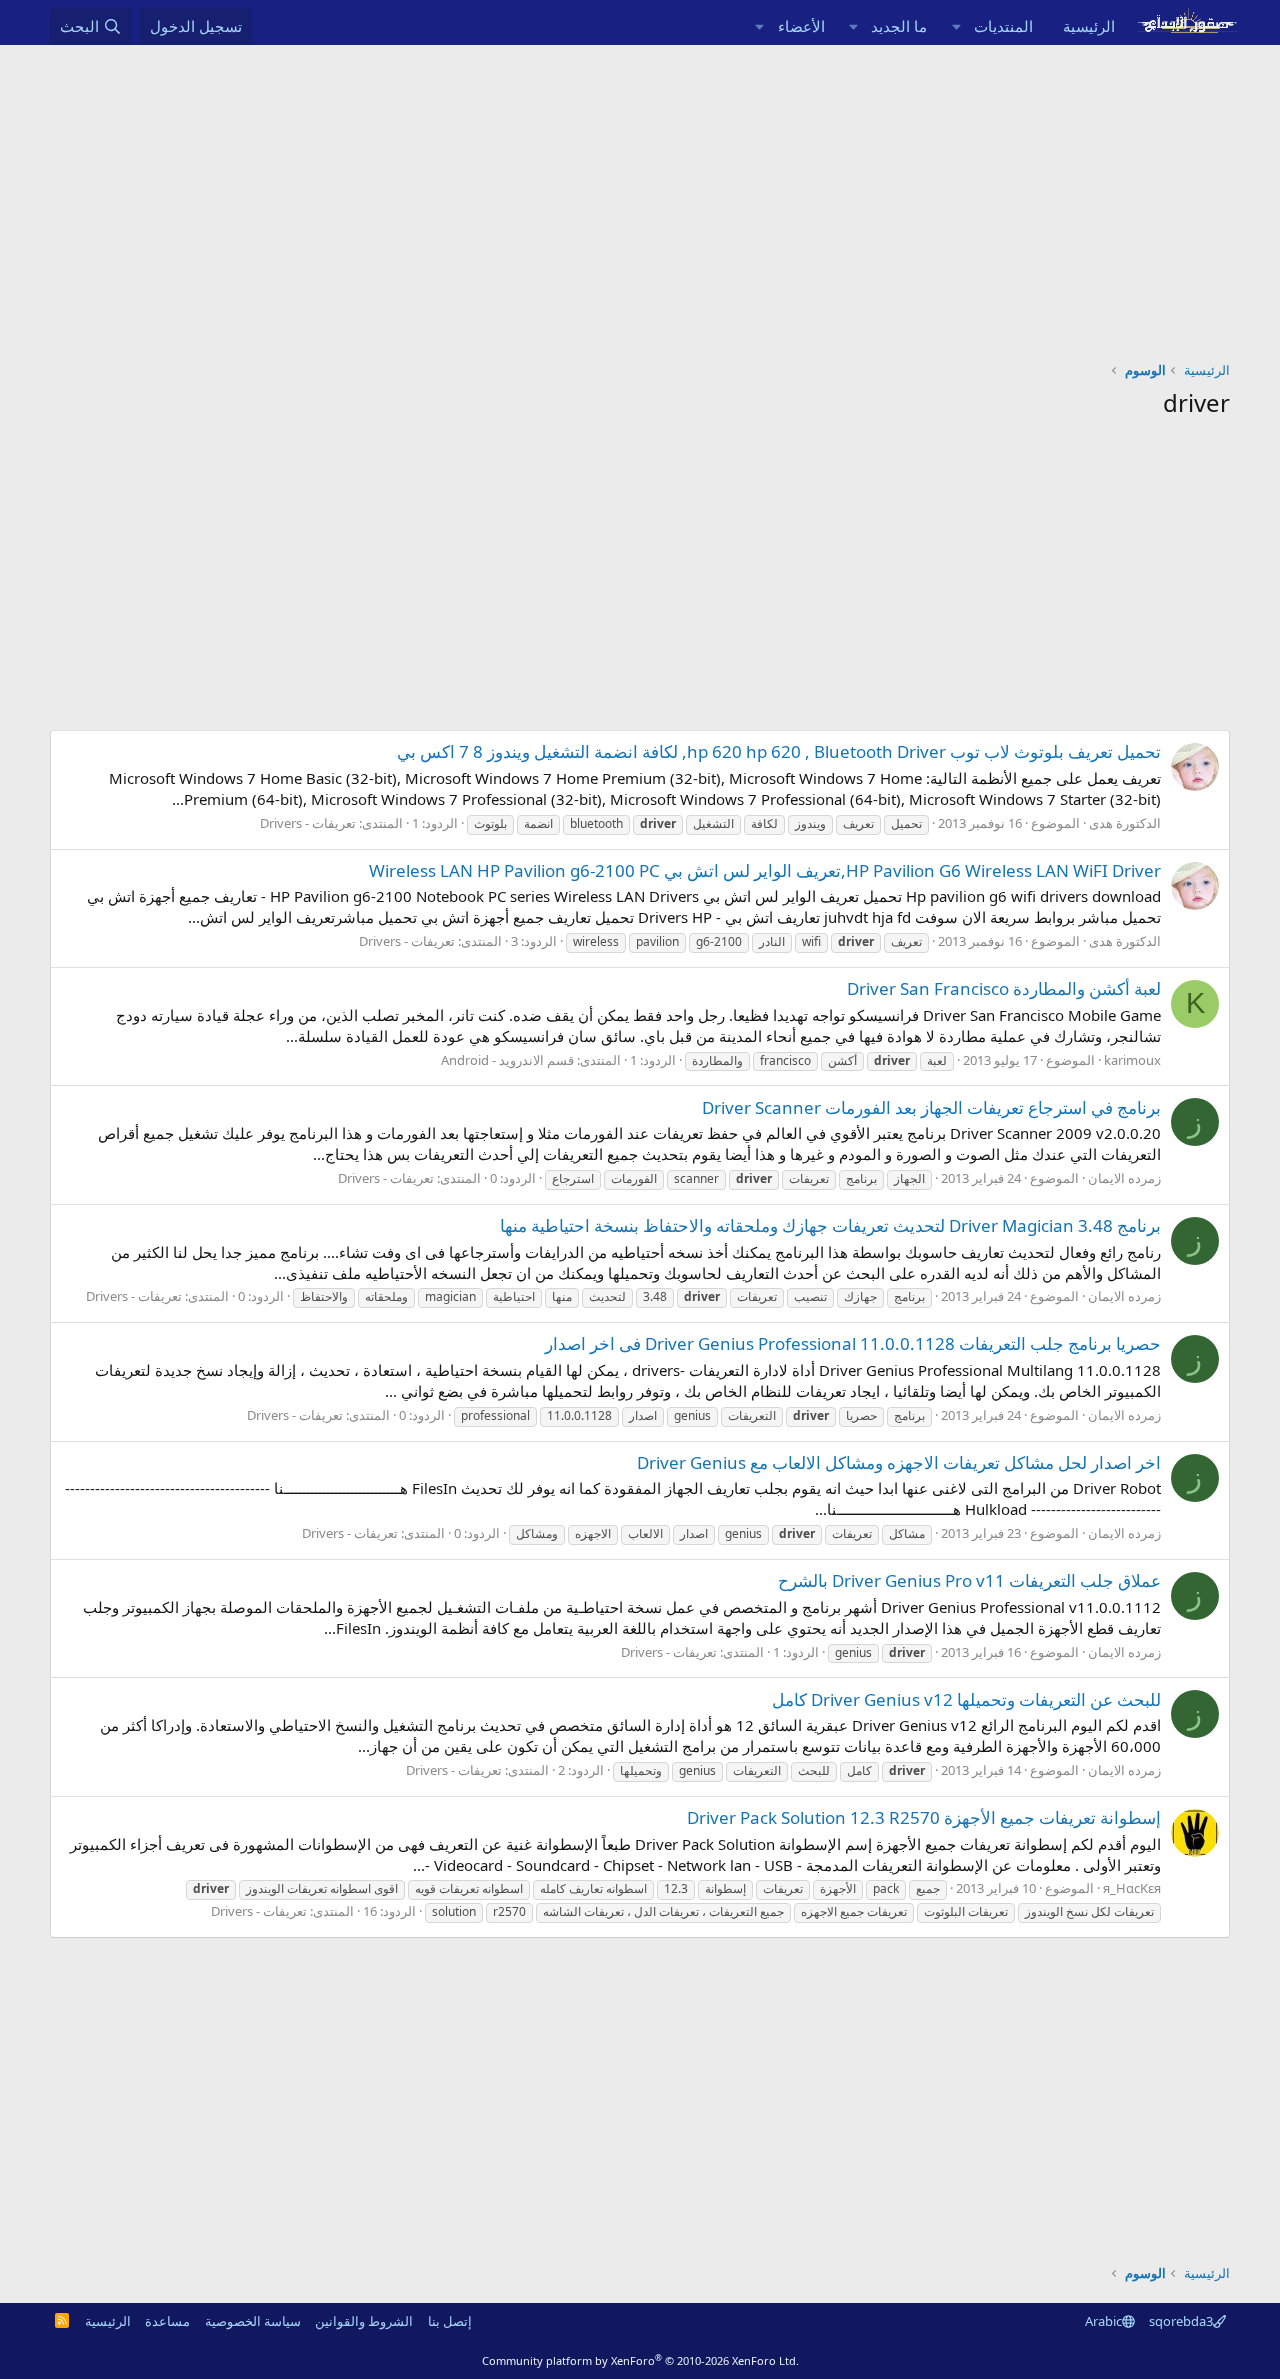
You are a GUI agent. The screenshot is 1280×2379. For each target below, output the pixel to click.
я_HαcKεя (1132, 1888)
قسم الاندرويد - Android (507, 1060)
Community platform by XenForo (640, 2360)
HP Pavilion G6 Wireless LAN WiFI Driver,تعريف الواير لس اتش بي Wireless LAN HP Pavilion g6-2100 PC (765, 870)
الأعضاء (801, 26)
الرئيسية (1089, 26)
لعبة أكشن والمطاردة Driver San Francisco (1004, 988)
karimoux (1132, 1060)
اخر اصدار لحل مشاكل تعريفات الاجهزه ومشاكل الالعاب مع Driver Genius (899, 1462)
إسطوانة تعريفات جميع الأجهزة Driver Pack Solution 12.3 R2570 (924, 1817)
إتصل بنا (450, 2321)
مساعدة (167, 2321)
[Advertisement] (640, 195)
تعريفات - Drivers (308, 823)
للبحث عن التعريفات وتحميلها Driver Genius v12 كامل (966, 1699)
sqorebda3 (1181, 2321)
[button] (956, 26)
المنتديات (1003, 26)
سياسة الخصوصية (253, 2321)
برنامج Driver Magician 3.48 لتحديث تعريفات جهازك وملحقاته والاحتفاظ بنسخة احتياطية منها (830, 1225)
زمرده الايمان (1124, 1178)
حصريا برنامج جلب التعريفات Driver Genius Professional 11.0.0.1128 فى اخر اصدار (853, 1343)
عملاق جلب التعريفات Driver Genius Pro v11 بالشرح (969, 1580)
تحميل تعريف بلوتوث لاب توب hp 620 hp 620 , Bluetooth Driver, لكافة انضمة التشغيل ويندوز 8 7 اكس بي (779, 751)
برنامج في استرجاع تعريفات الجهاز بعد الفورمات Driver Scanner (931, 1107)
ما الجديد (899, 26)
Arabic (1103, 2321)
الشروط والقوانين (364, 2321)
